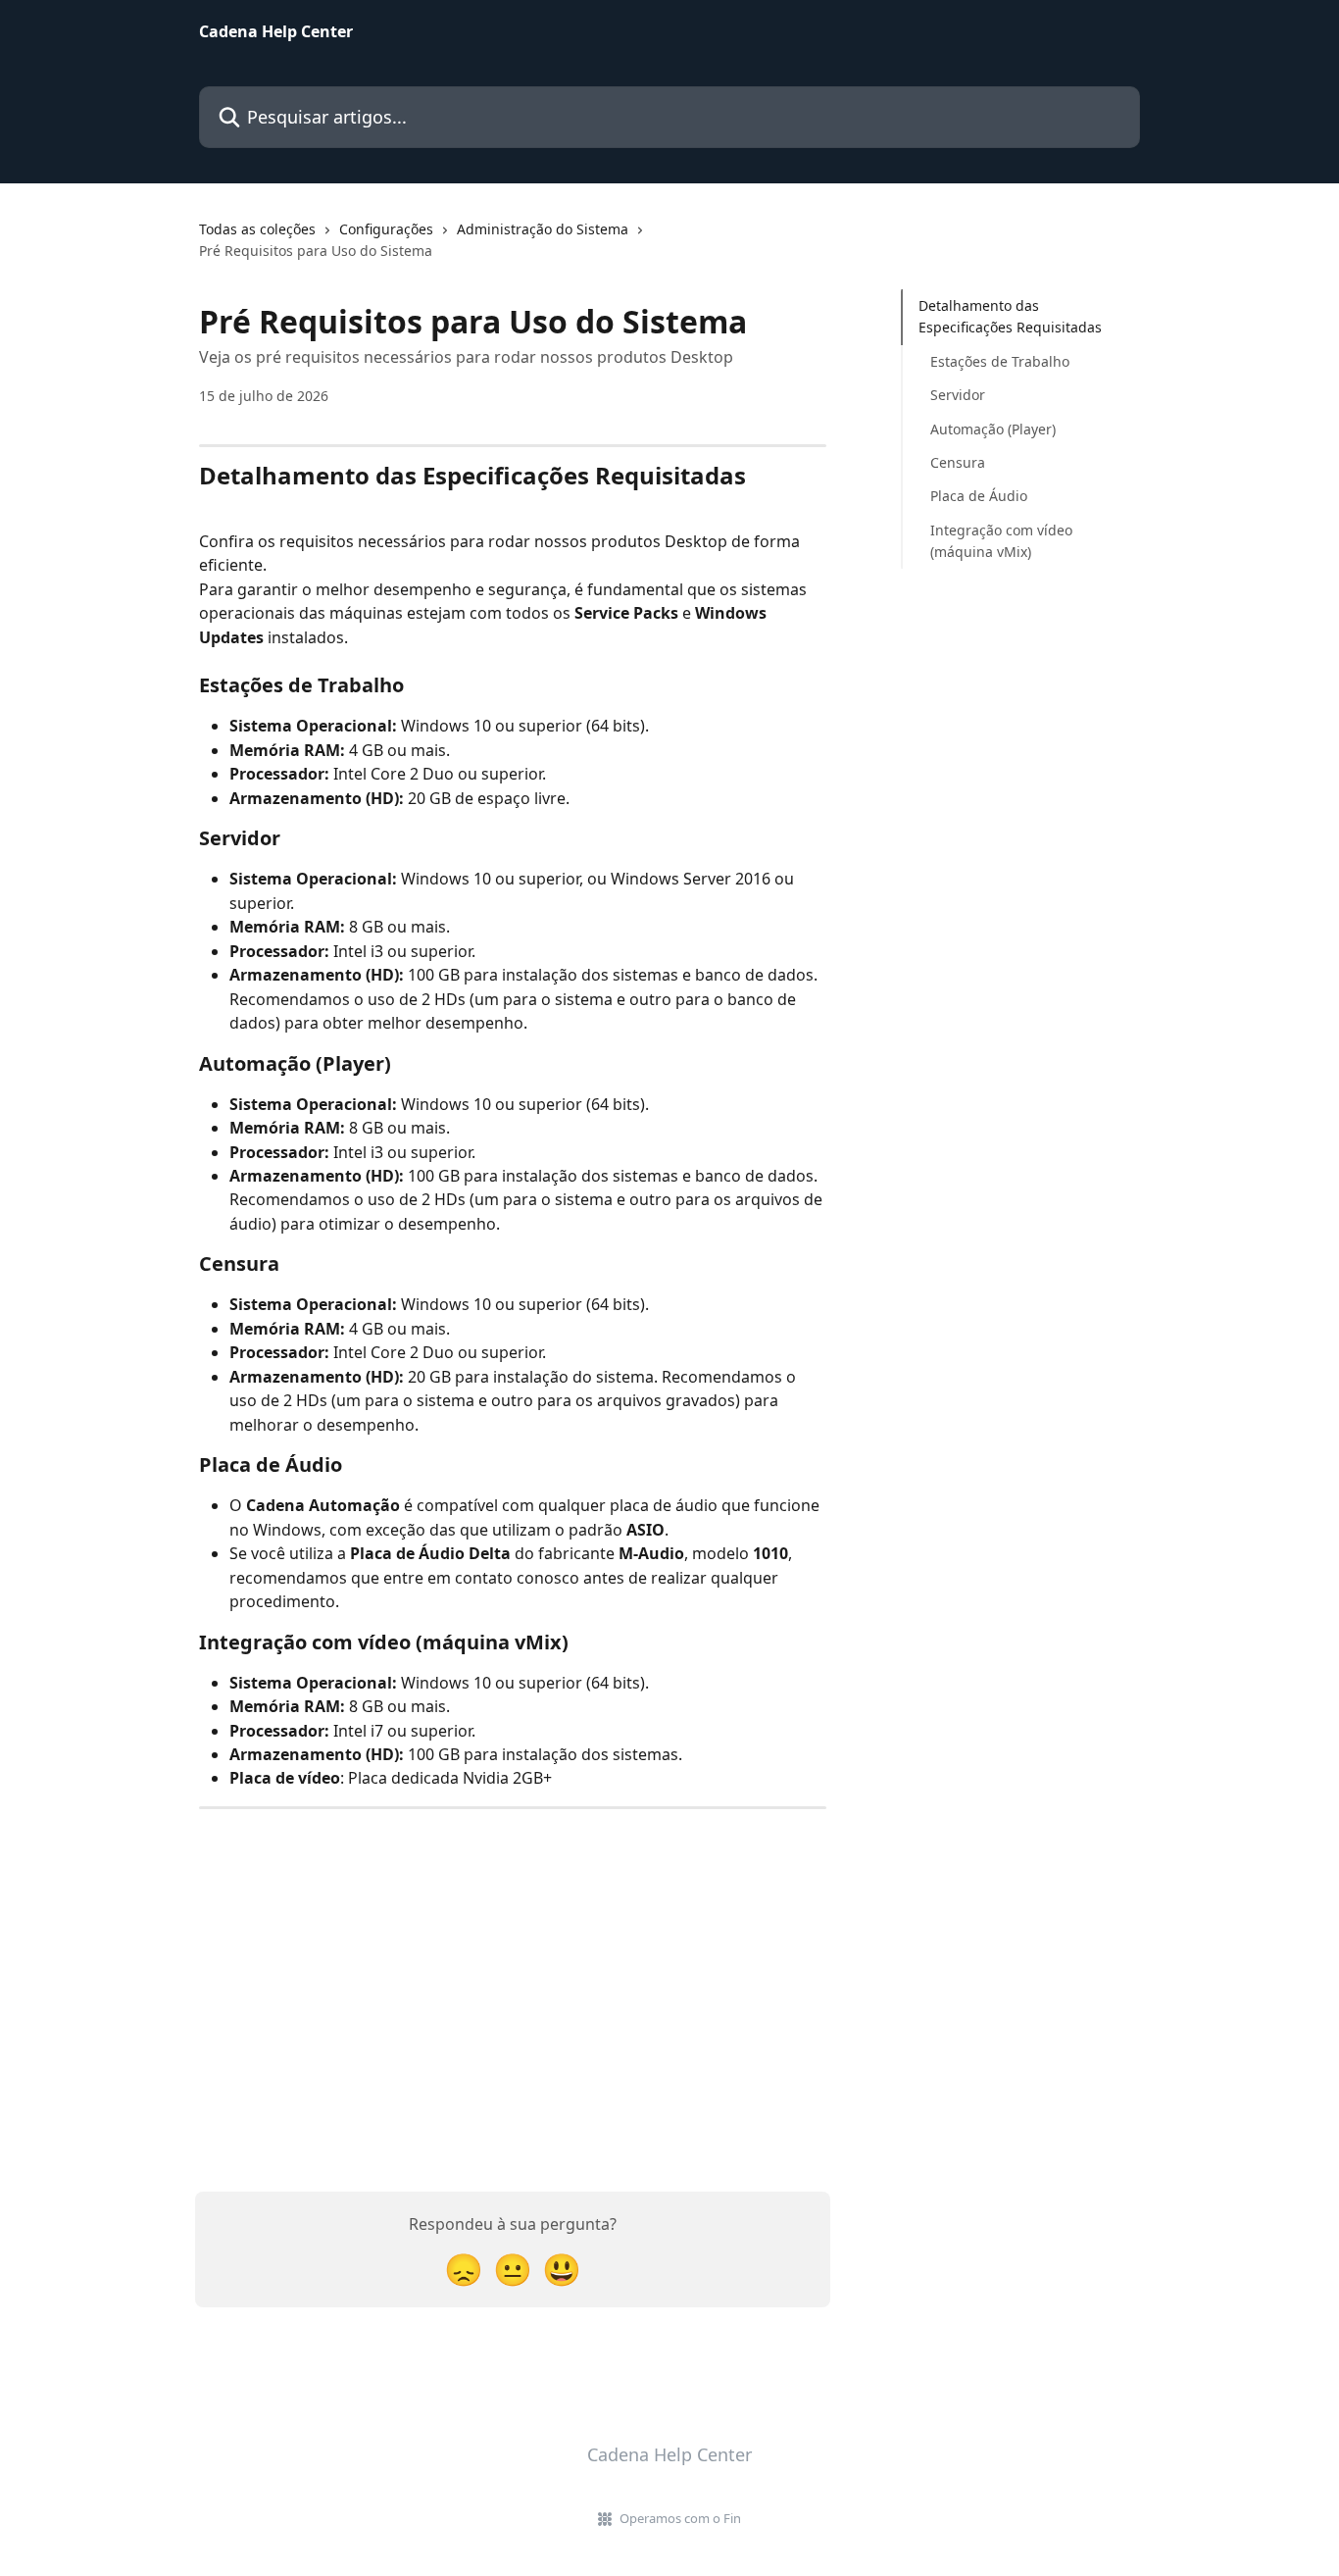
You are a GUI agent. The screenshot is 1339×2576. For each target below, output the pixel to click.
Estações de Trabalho (1000, 361)
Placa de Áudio (979, 496)
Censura (958, 462)
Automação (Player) (993, 428)
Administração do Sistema (543, 229)
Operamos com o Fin (680, 2518)
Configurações (386, 229)
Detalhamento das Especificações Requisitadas (1010, 316)
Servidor (958, 395)
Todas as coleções (257, 229)
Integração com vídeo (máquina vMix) (1001, 541)
